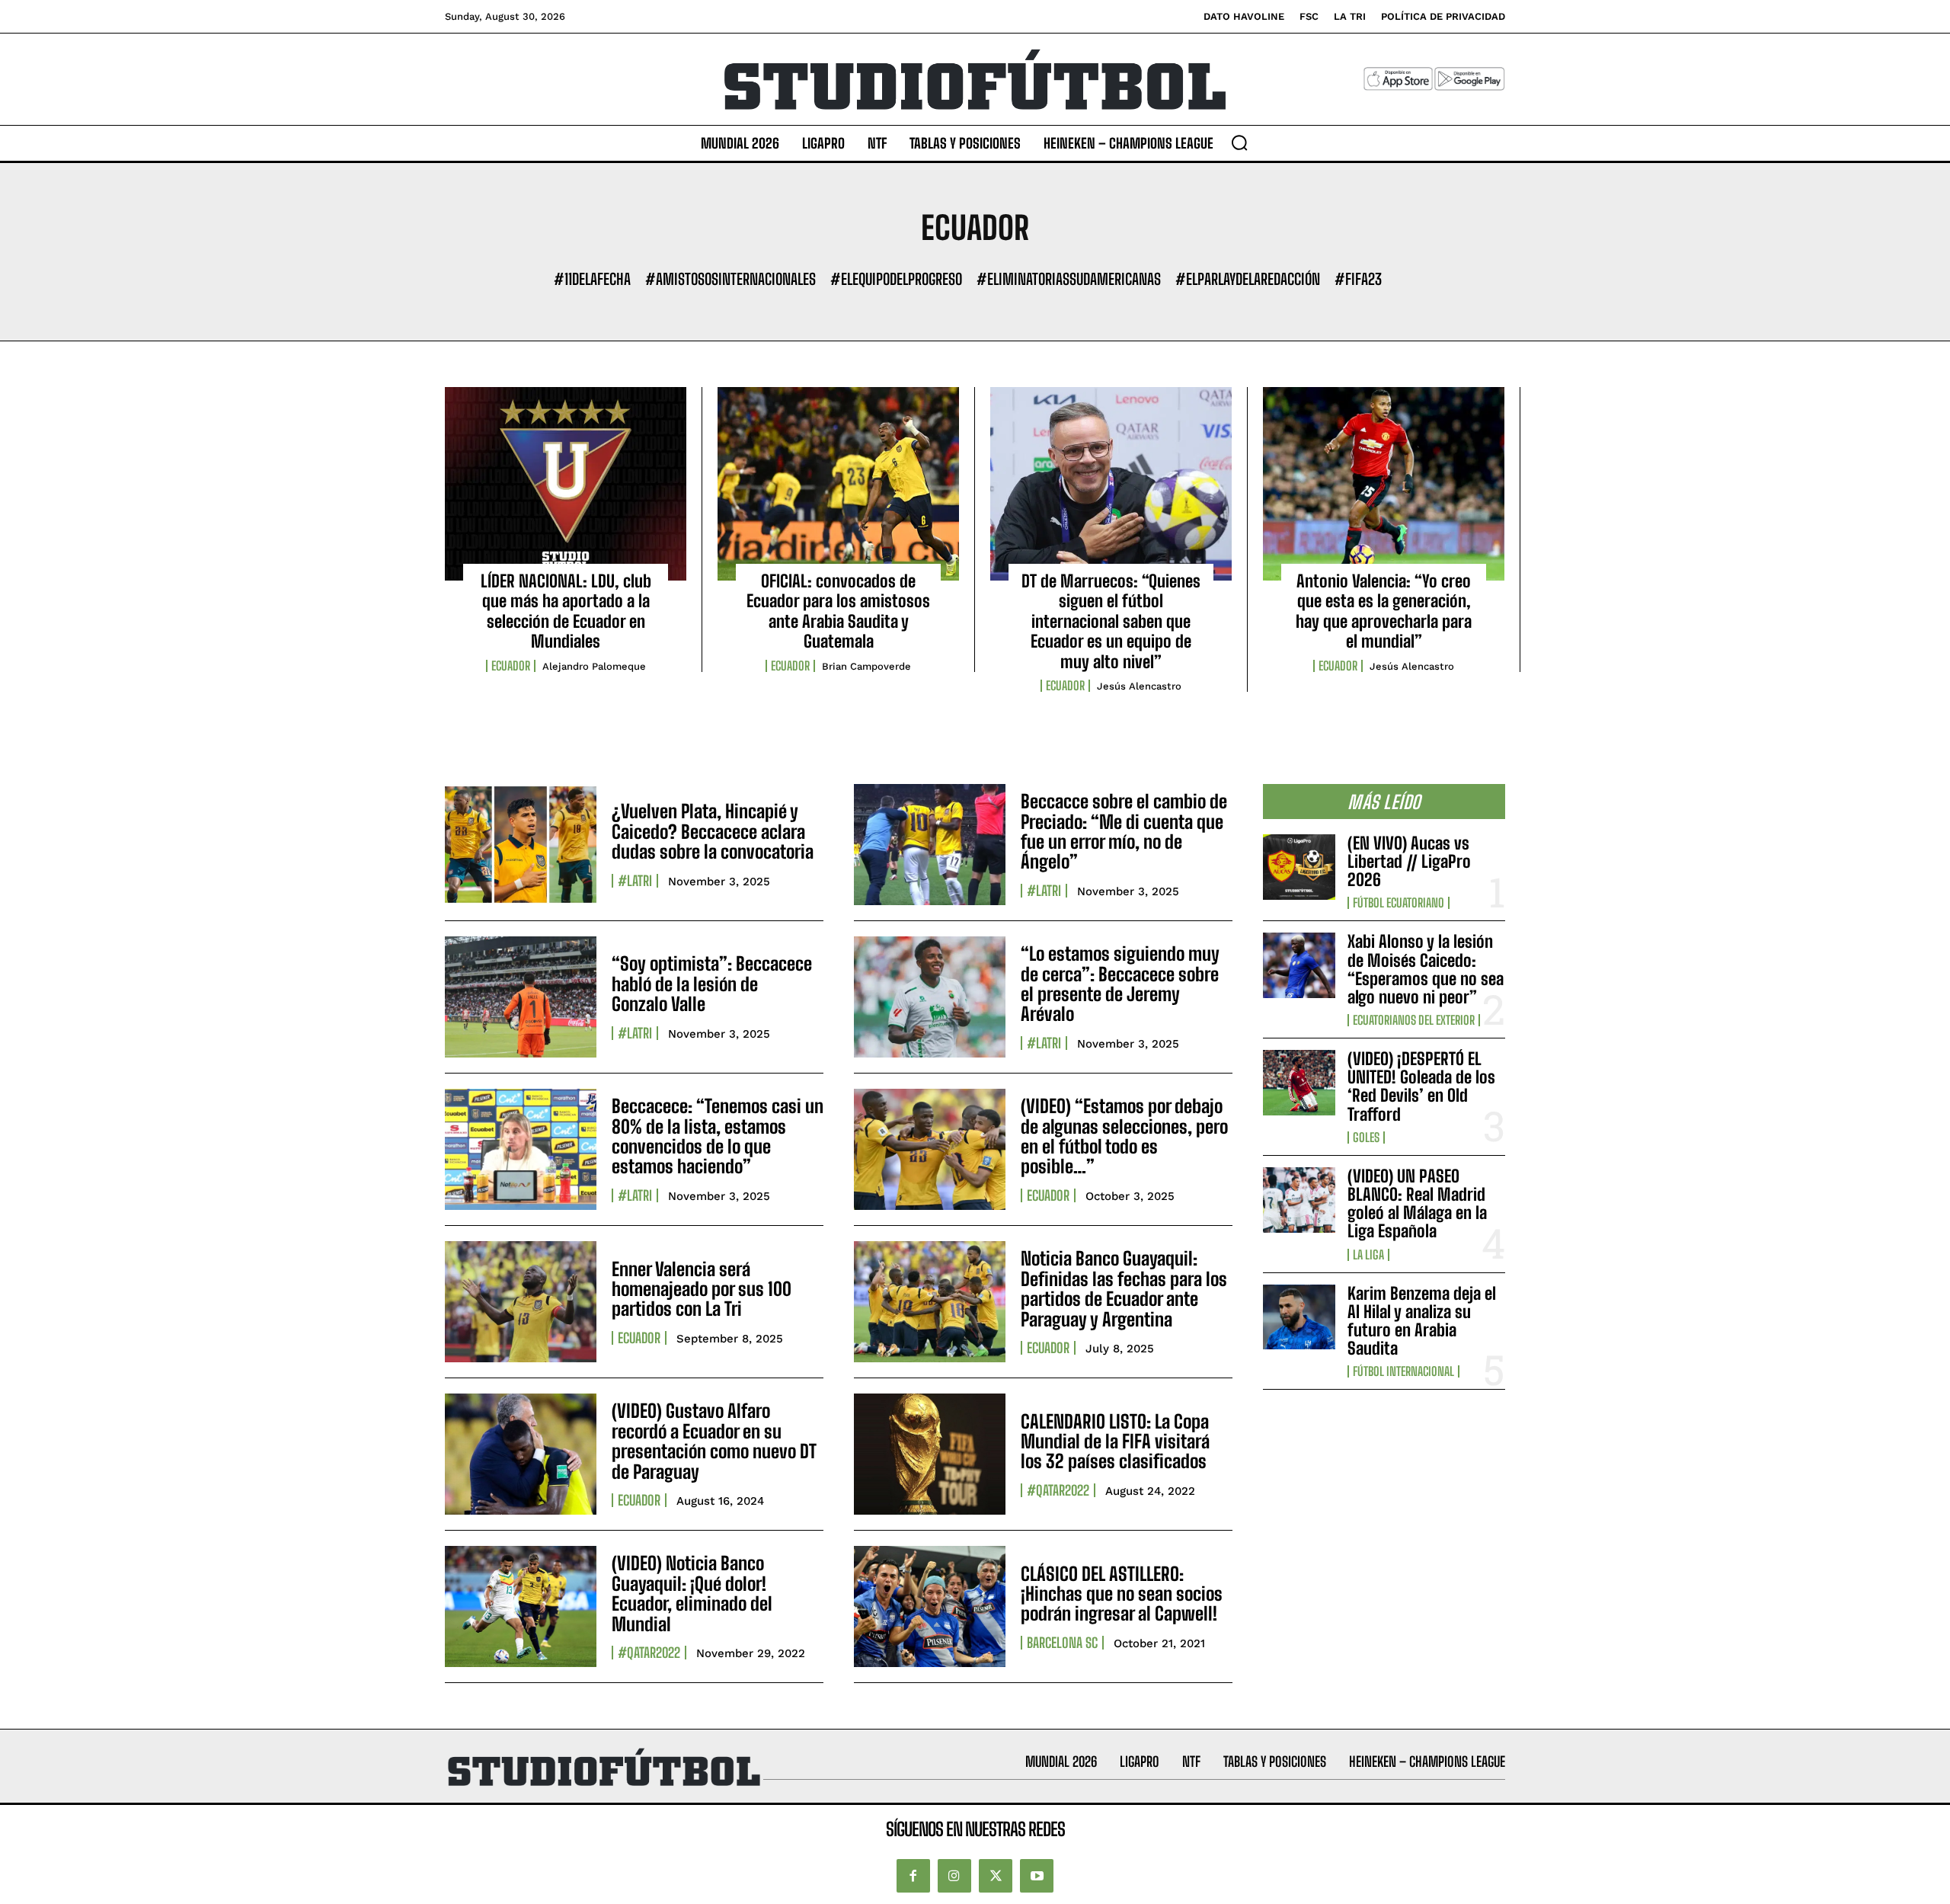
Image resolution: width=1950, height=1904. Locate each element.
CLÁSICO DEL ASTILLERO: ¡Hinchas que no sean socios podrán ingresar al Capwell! (1122, 1594)
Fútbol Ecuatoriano (1399, 903)
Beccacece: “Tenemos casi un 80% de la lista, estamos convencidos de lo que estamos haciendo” (718, 1136)
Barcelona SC (1062, 1643)
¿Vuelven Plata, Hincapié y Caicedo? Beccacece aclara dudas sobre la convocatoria (713, 831)
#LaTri (635, 881)
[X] (996, 1876)
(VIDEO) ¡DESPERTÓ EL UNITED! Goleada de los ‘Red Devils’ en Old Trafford (1421, 1086)
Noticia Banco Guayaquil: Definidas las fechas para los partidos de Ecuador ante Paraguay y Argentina (1124, 1288)
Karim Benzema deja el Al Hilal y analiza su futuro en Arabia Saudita (1422, 1321)
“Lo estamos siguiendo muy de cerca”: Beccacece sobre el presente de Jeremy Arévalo (1120, 984)
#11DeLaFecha (592, 279)
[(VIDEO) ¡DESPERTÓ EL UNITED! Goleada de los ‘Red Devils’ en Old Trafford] (1299, 1083)
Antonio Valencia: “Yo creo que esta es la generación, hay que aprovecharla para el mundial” (1384, 611)
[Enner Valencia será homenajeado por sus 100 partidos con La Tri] (521, 1302)
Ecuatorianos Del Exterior (1414, 1020)
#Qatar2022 (1058, 1490)
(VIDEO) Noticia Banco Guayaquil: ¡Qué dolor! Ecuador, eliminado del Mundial (692, 1593)
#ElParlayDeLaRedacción (1248, 279)
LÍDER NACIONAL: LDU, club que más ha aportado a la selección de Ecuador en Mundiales (566, 611)
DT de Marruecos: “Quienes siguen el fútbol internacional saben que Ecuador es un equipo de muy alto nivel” (1111, 621)
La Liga (1368, 1255)
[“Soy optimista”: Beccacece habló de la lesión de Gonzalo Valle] (521, 997)
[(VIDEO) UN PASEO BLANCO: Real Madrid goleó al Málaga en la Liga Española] (1299, 1200)
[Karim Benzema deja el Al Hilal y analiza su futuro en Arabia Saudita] (1299, 1317)
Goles (1366, 1138)
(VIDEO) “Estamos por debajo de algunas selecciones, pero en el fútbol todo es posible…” (1124, 1136)
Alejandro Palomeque (594, 666)
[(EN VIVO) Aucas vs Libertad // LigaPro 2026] (1299, 867)
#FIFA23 (1358, 279)
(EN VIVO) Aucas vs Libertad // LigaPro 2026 (1409, 861)
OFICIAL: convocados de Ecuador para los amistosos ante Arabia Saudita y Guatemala (838, 611)
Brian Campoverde (866, 666)
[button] (1239, 142)
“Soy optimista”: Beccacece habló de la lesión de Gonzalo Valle (712, 984)
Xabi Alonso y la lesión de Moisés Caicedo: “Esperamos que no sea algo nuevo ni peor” (1426, 969)
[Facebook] (913, 1876)
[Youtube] (1037, 1876)
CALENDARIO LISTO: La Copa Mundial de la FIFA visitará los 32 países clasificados (1115, 1442)
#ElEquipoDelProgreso (896, 279)
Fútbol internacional (1403, 1371)
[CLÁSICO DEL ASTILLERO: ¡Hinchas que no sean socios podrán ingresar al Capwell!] (930, 1606)
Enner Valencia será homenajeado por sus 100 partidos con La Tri (702, 1289)
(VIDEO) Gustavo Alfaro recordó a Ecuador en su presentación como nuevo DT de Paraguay (714, 1441)
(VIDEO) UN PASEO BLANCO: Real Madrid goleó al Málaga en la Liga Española (1417, 1204)
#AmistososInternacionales (730, 279)
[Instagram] (954, 1876)
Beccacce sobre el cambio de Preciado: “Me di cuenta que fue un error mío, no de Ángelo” (1124, 831)
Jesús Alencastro (1139, 686)
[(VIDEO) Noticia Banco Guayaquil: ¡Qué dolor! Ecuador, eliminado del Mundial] (521, 1606)
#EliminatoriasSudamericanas (1069, 279)
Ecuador (511, 666)
